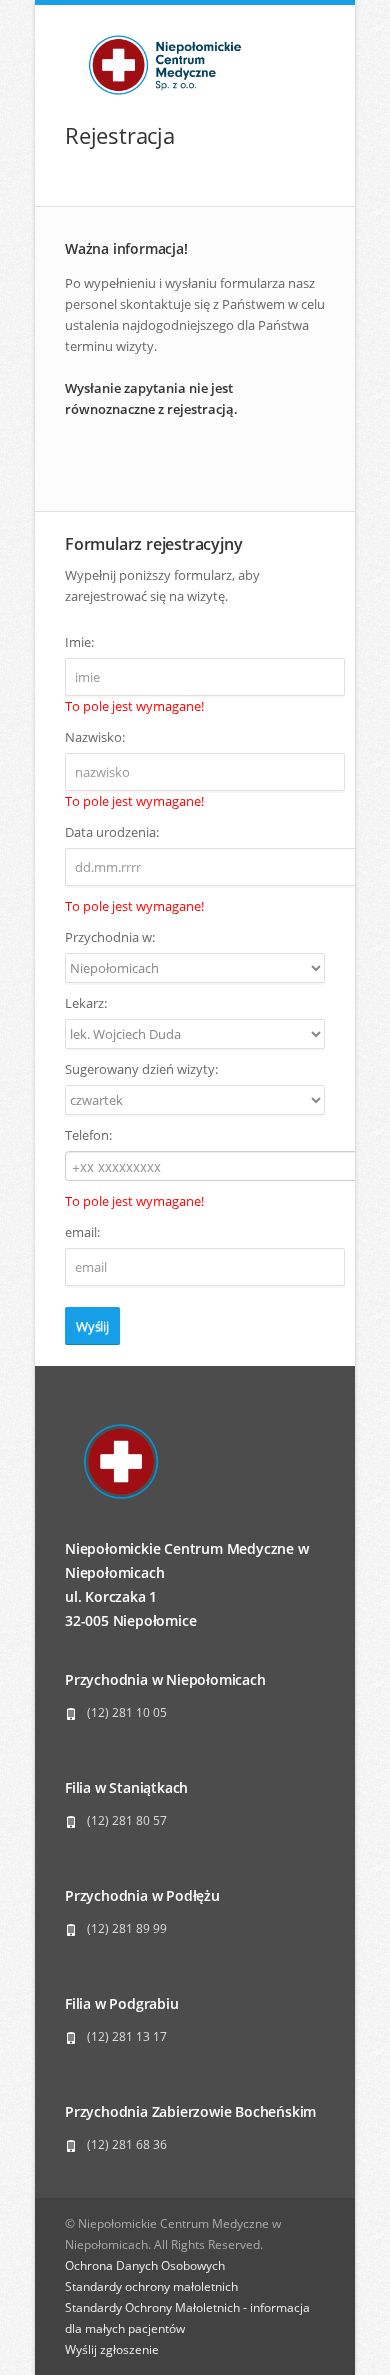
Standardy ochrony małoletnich (151, 2286)
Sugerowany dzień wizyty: (141, 1069)
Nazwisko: (95, 737)
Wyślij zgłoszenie (112, 2349)
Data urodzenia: (112, 832)
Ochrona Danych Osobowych (145, 2265)
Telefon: (88, 1135)
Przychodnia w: (110, 937)
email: (82, 1232)
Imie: (79, 642)
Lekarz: (86, 1003)
